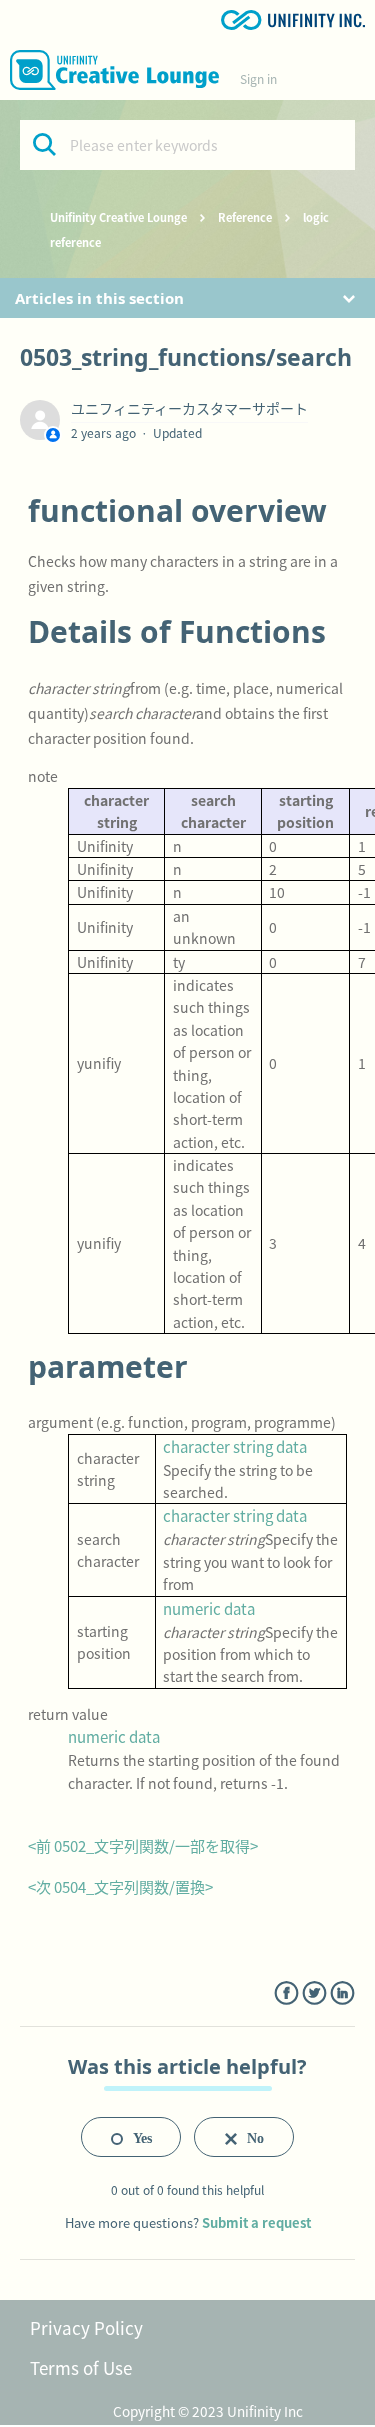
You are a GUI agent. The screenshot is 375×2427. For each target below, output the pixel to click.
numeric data (209, 1608)
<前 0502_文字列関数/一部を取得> (143, 1845)
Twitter (314, 1993)
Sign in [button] (258, 78)
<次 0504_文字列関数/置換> (120, 1886)
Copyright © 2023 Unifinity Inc (208, 2411)
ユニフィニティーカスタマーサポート (189, 408)
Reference (245, 217)
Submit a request (256, 2222)
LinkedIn (342, 1993)
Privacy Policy (86, 2327)
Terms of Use (81, 2367)
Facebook (286, 1993)
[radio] (131, 2137)
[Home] (114, 70)
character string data (235, 1446)
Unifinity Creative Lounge (118, 217)
